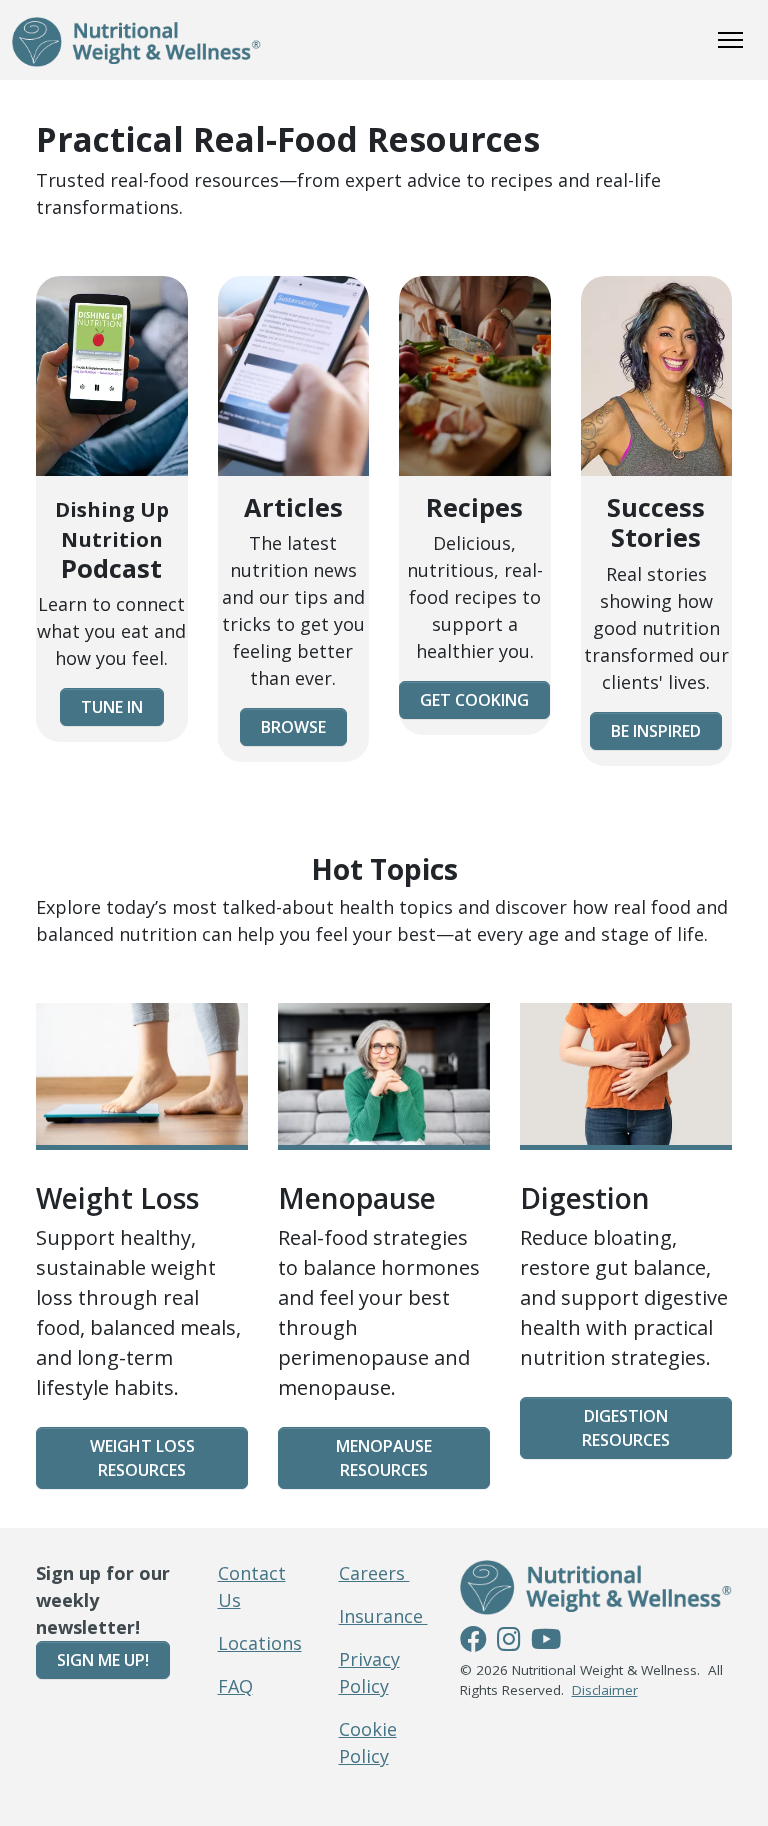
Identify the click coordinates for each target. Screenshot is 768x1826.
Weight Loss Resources (142, 1458)
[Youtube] (546, 1642)
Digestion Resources (626, 1428)
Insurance (383, 1616)
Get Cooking (474, 700)
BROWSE (293, 727)
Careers (374, 1573)
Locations (260, 1643)
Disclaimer (605, 1690)
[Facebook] (473, 1642)
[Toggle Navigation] (730, 40)
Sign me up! (103, 1660)
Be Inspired (656, 731)
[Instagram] (509, 1642)
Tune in (112, 707)
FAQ (235, 1686)
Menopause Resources (384, 1458)
